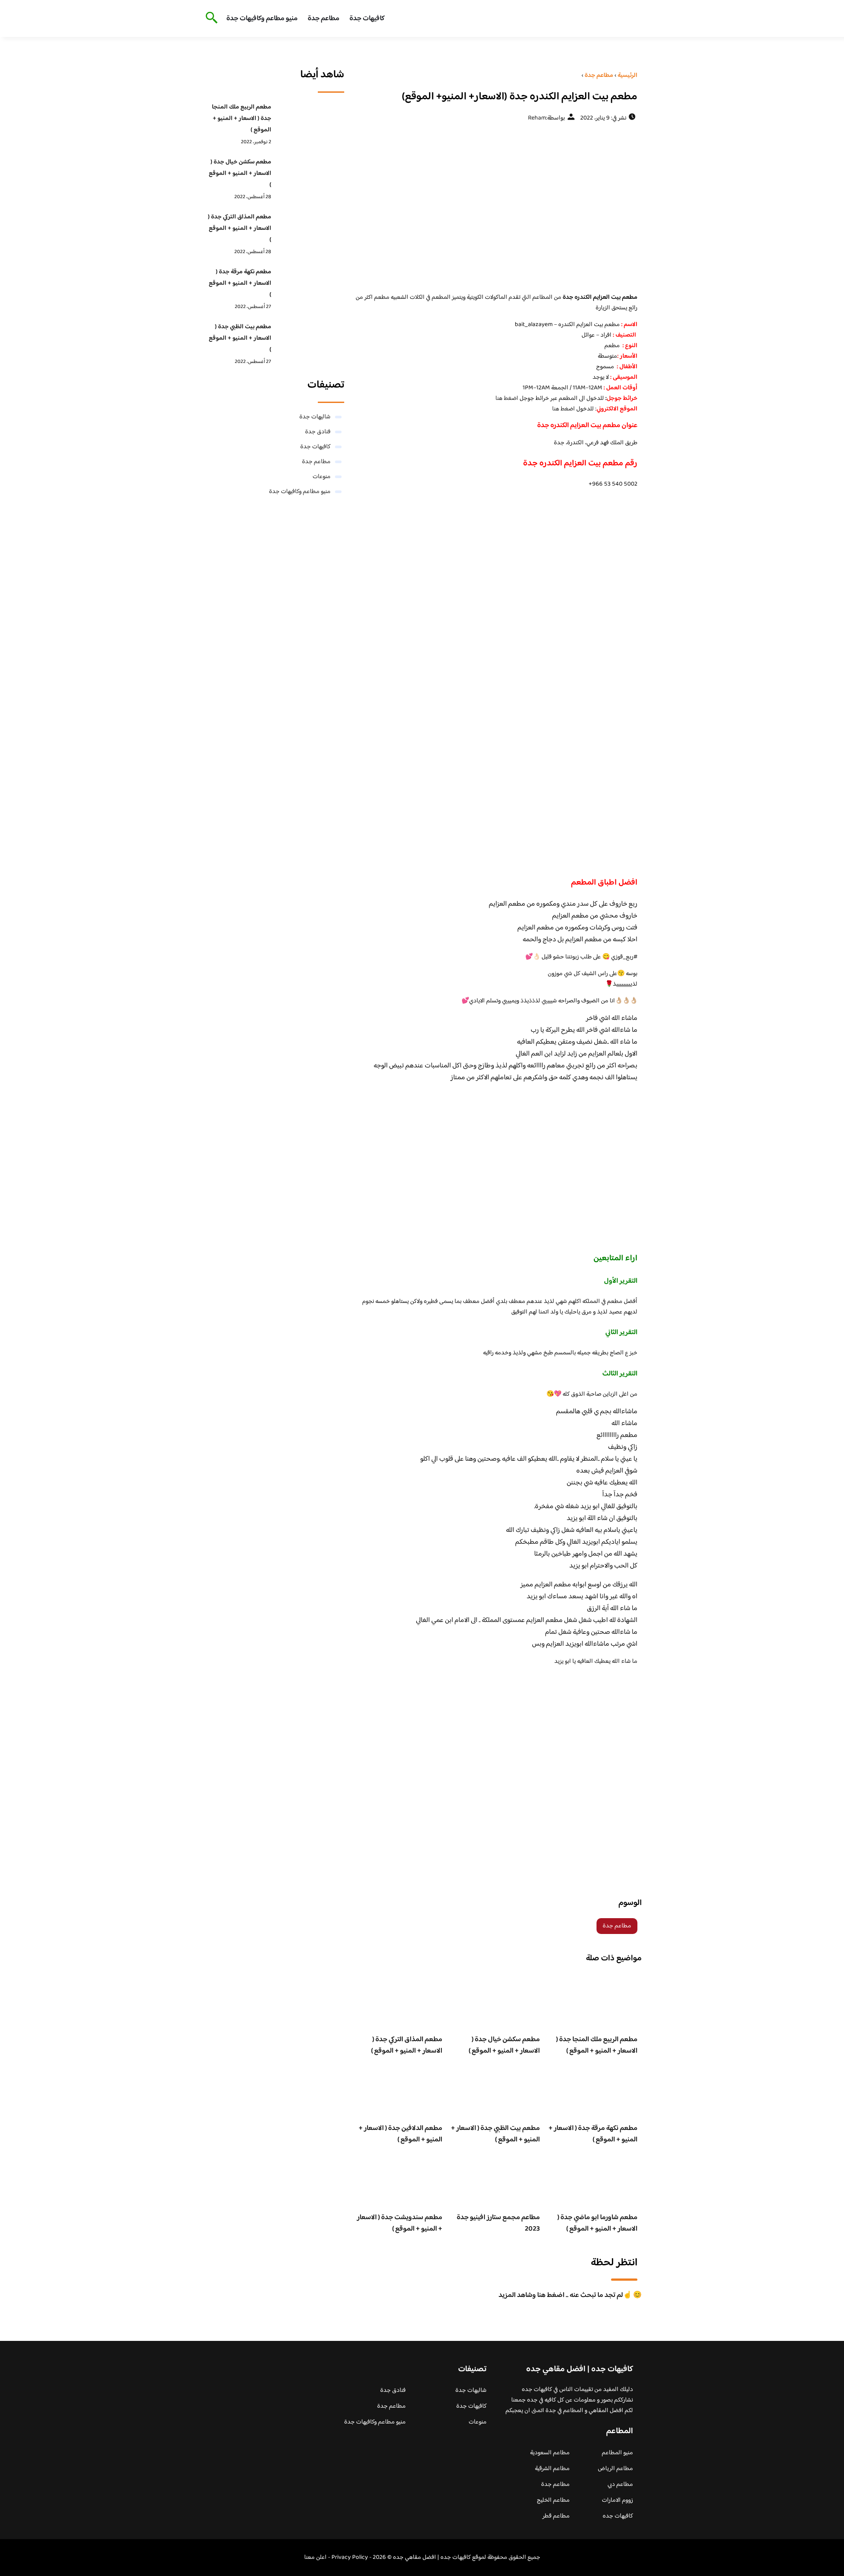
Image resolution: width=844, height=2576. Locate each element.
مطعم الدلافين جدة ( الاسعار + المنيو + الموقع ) (400, 2134)
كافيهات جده (618, 2516)
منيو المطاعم (617, 2453)
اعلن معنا (315, 2558)
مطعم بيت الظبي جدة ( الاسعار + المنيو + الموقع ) (495, 2134)
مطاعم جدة (324, 19)
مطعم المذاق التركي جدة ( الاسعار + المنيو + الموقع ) (407, 2045)
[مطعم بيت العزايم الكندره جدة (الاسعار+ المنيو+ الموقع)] (495, 207)
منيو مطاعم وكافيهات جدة (262, 19)
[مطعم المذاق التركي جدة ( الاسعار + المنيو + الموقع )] (310, 231)
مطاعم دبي (620, 2485)
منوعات (322, 477)
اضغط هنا (507, 399)
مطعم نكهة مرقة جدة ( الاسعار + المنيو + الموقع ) (593, 2134)
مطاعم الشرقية (552, 2469)
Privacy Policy (350, 2558)
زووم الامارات (617, 2500)
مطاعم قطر (556, 2516)
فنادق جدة (318, 432)
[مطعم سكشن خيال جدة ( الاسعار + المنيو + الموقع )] (310, 176)
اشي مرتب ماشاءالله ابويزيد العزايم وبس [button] (585, 1644)
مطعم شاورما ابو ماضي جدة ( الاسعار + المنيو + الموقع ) (597, 2223)
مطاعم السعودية (550, 2453)
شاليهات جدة (315, 417)
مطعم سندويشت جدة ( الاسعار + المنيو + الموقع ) (400, 2223)
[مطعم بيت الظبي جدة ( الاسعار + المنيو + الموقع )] (310, 341)
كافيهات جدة (367, 19)
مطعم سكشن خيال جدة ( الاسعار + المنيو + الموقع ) (504, 2045)
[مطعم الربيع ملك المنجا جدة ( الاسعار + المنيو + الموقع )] (310, 121)
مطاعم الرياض (615, 2469)
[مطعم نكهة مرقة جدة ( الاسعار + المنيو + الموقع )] (310, 286)
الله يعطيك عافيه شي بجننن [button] (602, 1483)
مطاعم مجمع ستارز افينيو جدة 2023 (498, 2223)
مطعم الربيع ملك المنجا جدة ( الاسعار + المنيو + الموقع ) (597, 2045)
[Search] (210, 18)
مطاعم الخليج (553, 2500)
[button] (495, 1042)
